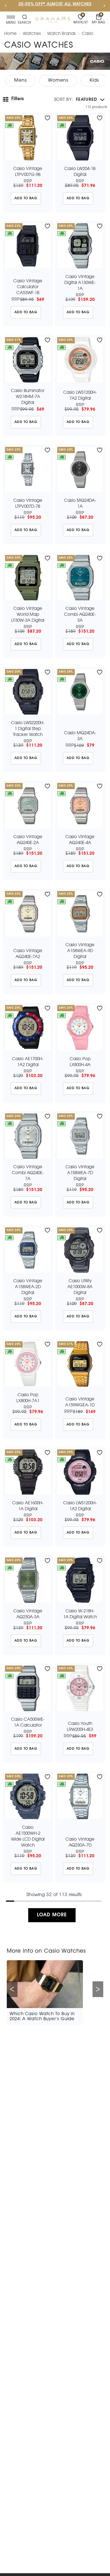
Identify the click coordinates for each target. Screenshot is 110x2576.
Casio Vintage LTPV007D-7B (28, 504)
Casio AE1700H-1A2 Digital (28, 1062)
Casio (88, 34)
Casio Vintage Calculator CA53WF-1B (28, 287)
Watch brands (61, 34)
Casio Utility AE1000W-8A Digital (80, 1287)
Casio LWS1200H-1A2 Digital (80, 1506)
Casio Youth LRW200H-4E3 (80, 1727)
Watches (32, 34)
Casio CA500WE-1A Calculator (28, 1723)
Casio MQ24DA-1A (80, 504)
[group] (20, 81)
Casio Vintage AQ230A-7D (80, 1842)
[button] (79, 100)
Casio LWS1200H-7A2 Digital (80, 396)
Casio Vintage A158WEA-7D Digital (80, 1173)
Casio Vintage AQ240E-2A (28, 840)
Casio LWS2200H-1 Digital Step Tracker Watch (28, 729)
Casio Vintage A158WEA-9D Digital (80, 951)
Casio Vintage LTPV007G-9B (28, 172)
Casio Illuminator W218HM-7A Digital (28, 397)
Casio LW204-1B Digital (80, 172)
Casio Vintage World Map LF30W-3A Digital (28, 615)
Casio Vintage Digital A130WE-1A (80, 283)
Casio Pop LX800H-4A (80, 1062)
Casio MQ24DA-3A (80, 736)
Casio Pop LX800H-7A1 (28, 1398)
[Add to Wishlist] (48, 118)
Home (10, 34)
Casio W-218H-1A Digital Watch (80, 1614)
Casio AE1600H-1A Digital (28, 1506)
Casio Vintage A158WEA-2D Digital (28, 1287)
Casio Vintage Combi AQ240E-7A (28, 1173)
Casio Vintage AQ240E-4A (80, 840)
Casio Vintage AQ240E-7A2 (28, 954)
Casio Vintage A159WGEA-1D (80, 1402)
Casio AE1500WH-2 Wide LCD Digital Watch (28, 1837)
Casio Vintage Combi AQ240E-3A (80, 615)
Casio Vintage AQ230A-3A (28, 1614)
